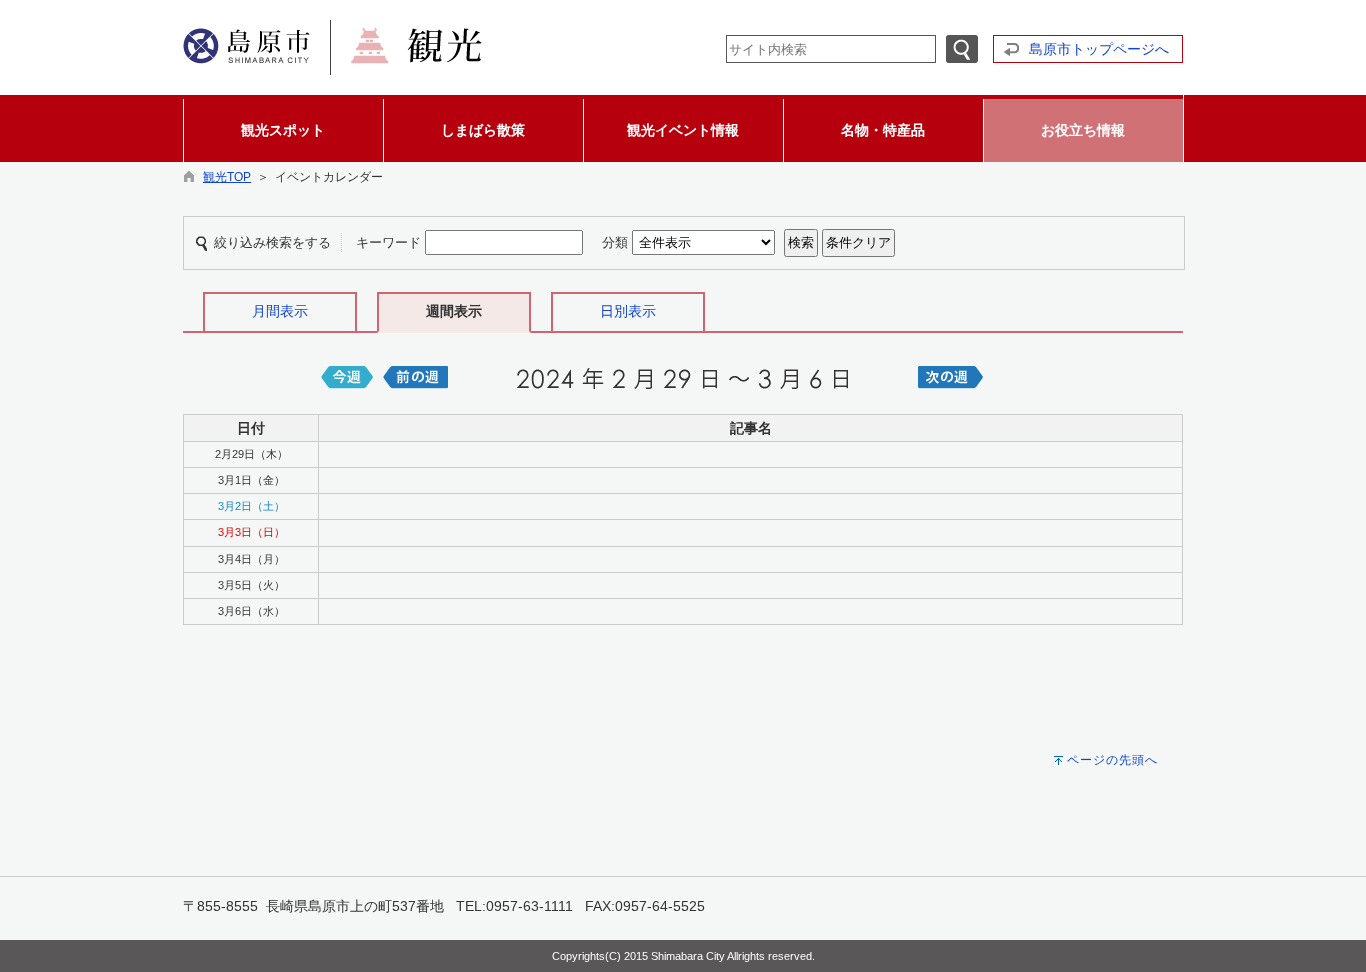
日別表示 (628, 311)
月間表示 (280, 311)
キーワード (388, 242)
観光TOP (227, 177)
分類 (615, 242)
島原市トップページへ (1099, 49)
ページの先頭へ (1112, 760)
